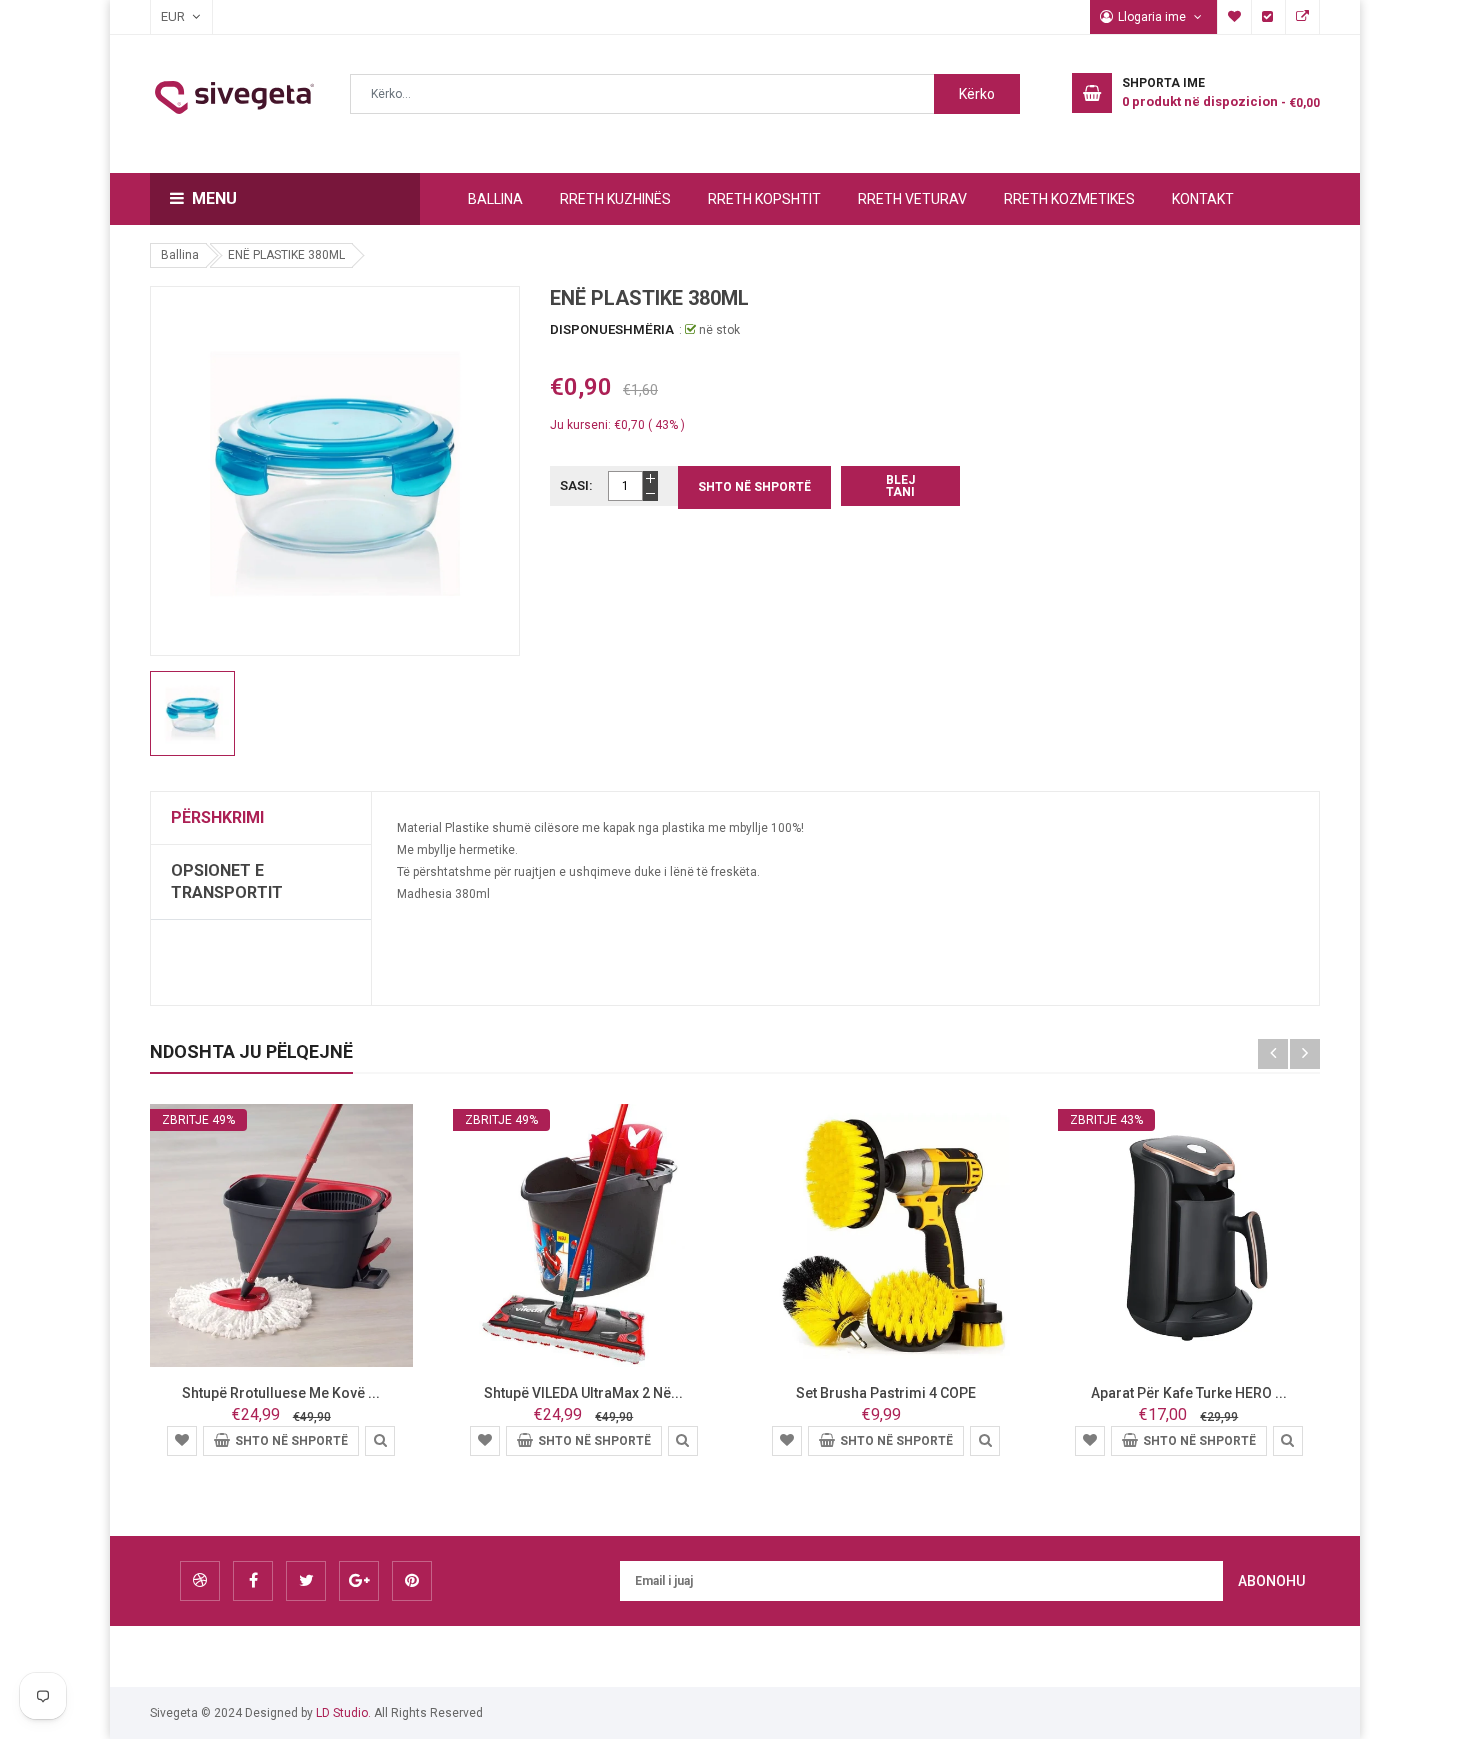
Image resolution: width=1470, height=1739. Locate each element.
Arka (1269, 17)
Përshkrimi (217, 817)
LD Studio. (343, 1713)
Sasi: (576, 485)
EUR (163, 16)
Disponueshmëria (612, 329)
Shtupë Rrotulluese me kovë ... (281, 1393)
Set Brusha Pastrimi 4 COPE (886, 1393)
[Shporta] (182, 1439)
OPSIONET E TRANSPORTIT (227, 881)
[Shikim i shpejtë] (380, 1440)
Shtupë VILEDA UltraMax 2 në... (583, 1393)
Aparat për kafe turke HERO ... (1189, 1393)
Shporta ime (1235, 17)
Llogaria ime (1153, 17)
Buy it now (900, 486)
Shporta (1303, 17)
